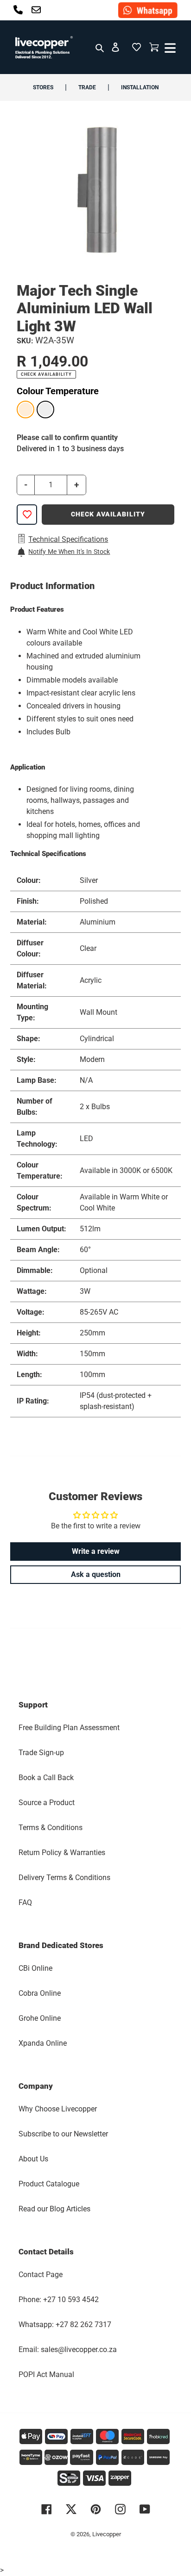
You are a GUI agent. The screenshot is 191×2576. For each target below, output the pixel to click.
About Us (33, 2159)
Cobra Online (40, 1993)
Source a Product (47, 1803)
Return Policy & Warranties (62, 1853)
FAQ (25, 1903)
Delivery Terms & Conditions (64, 1878)
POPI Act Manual (46, 2374)
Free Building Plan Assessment (69, 1728)
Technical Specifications (68, 539)
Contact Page (41, 2275)
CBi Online (35, 1968)
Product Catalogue (49, 2184)
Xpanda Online (43, 2043)
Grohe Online (40, 2018)
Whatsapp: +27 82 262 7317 (65, 2325)
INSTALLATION (140, 87)
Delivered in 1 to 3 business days (70, 449)
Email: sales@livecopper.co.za (68, 2349)
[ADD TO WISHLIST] (27, 515)
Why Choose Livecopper (58, 2109)
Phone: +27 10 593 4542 (59, 2300)
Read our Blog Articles (54, 2209)
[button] (136, 47)
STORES (43, 87)
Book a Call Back (46, 1778)
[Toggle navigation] (169, 47)
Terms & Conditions (51, 1828)
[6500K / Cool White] (45, 410)
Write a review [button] (96, 1551)
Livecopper (107, 2534)
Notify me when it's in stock (69, 552)
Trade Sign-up (41, 1753)
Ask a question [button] (96, 1574)
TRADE (87, 87)
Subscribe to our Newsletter (63, 2134)
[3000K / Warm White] (25, 410)
